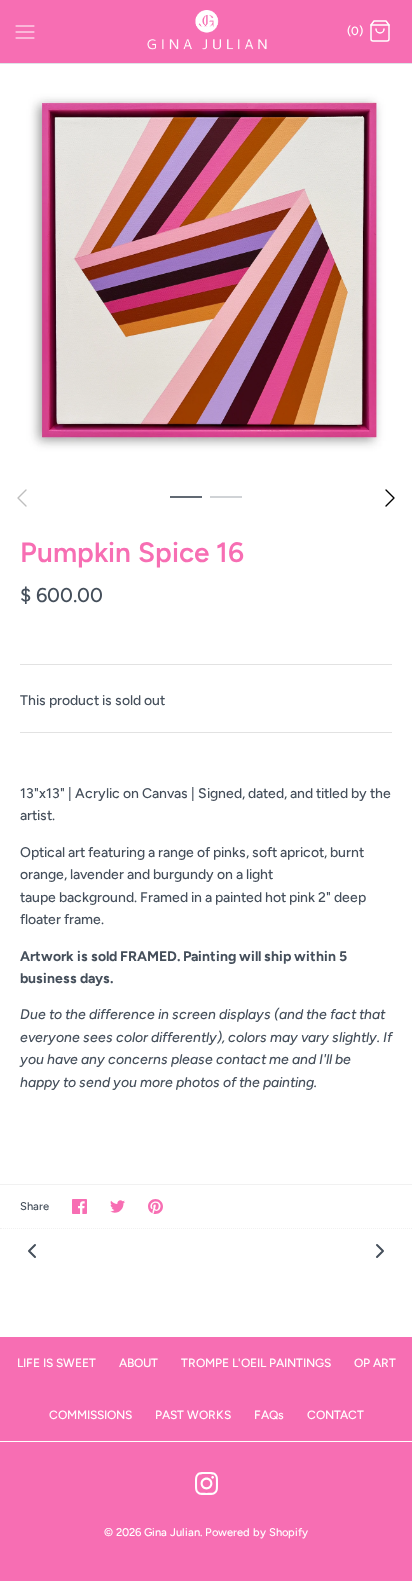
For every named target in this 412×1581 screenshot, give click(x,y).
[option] (206, 270)
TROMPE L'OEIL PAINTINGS (256, 1363)
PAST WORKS (193, 1415)
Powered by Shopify (256, 1532)
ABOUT (138, 1363)
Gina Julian (172, 1532)
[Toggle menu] (25, 31)
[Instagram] (206, 1483)
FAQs (269, 1415)
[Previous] (22, 498)
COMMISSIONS (90, 1415)
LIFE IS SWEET (56, 1363)
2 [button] (226, 496)
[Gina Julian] (206, 31)
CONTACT (335, 1415)
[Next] (390, 498)
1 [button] (186, 496)
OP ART (375, 1363)
